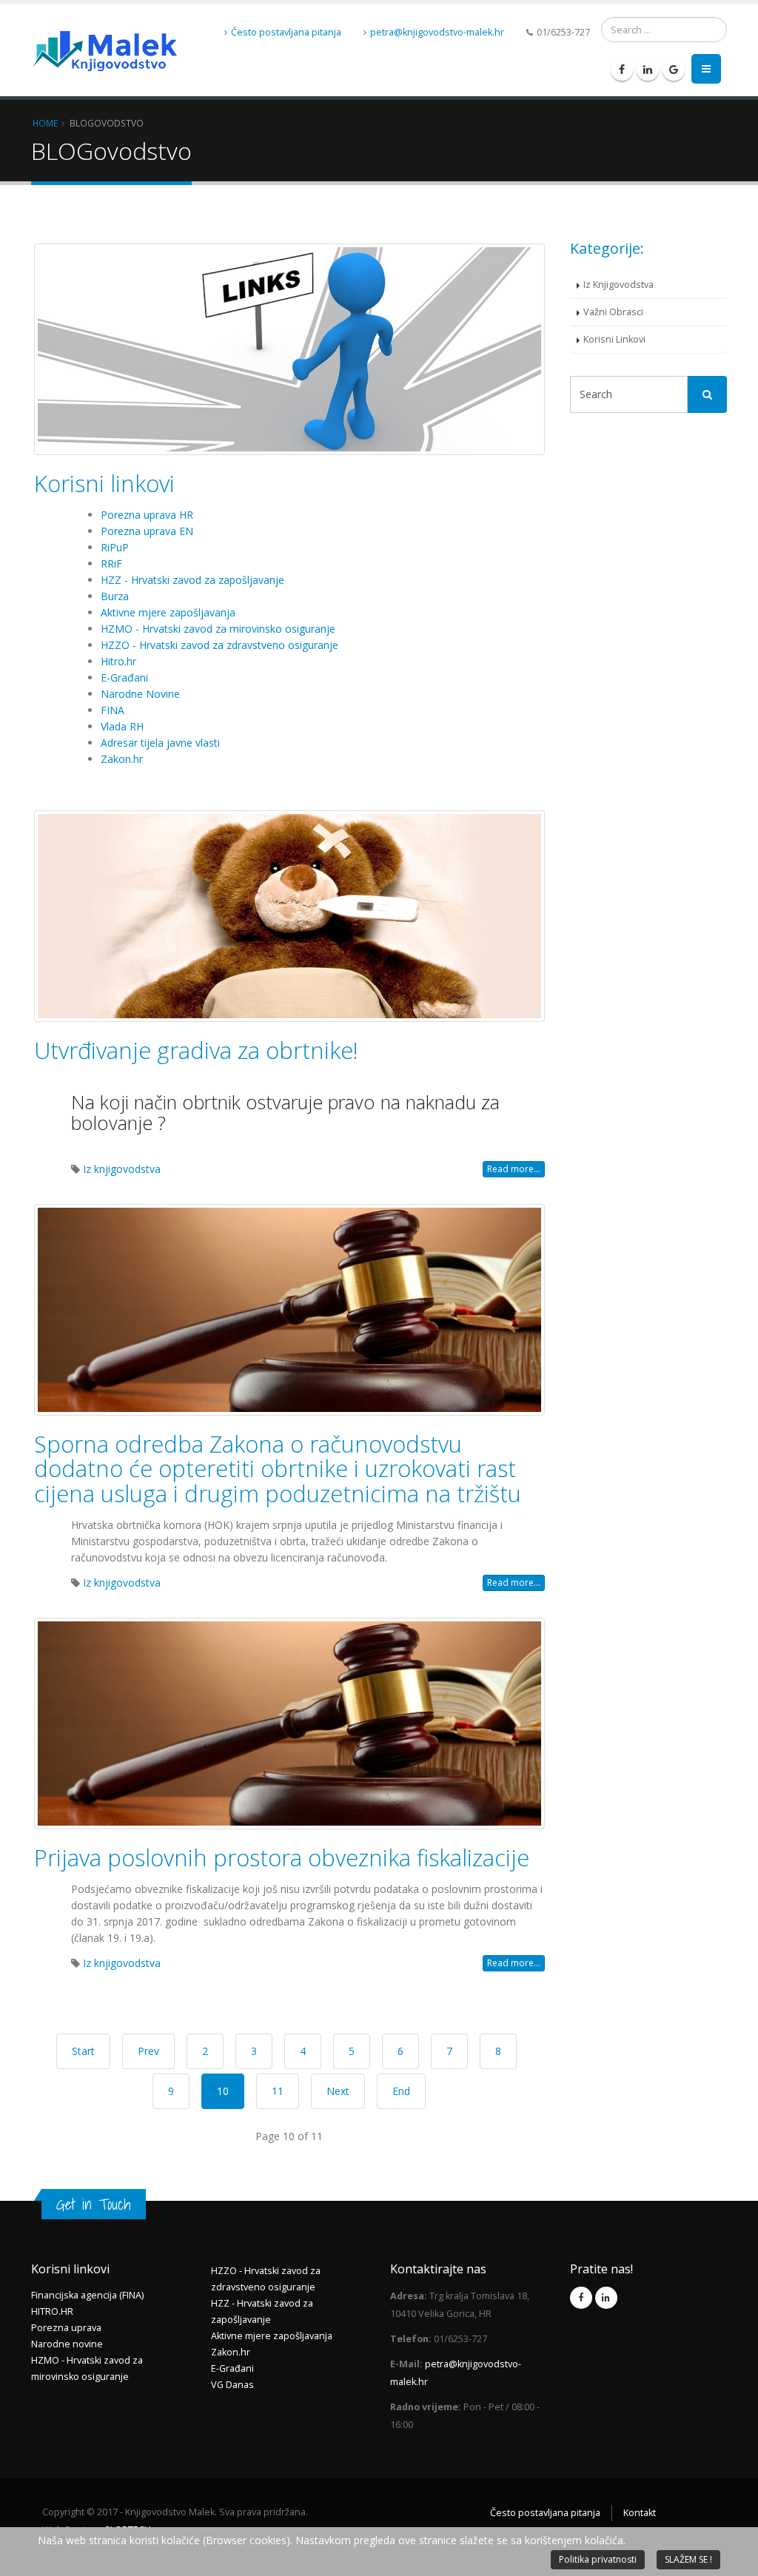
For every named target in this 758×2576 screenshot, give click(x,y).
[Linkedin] (648, 70)
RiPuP (115, 547)
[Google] (674, 70)
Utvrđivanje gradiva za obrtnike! (196, 1050)
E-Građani (124, 677)
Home (45, 123)
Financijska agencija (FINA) (87, 2295)
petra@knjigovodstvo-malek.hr (437, 32)
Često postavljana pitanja (286, 32)
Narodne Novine (140, 694)
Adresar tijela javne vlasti (160, 743)
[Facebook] (622, 70)
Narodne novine (67, 2344)
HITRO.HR (52, 2311)
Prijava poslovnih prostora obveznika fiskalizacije (282, 1857)
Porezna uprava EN (147, 531)
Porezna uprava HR (147, 515)
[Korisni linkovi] (289, 349)
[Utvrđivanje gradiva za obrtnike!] (289, 916)
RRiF (111, 564)
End (401, 2091)
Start (83, 2051)
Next (338, 2091)
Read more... (514, 1169)
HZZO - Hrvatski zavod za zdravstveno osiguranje (219, 645)
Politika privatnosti (598, 2559)
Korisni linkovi (104, 483)
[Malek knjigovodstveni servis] (105, 33)
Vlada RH (122, 726)
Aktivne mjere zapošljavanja (168, 612)
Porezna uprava (66, 2328)
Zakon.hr (122, 759)
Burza (115, 596)
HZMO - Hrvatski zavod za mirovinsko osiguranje (218, 629)
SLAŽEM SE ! (688, 2559)
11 (278, 2091)
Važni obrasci (613, 312)
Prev (148, 2051)
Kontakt (640, 2513)
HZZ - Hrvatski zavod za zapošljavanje (192, 580)
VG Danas (232, 2385)
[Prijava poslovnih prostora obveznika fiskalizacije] (289, 1724)
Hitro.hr (118, 661)
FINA (113, 710)
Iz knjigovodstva (122, 1169)
